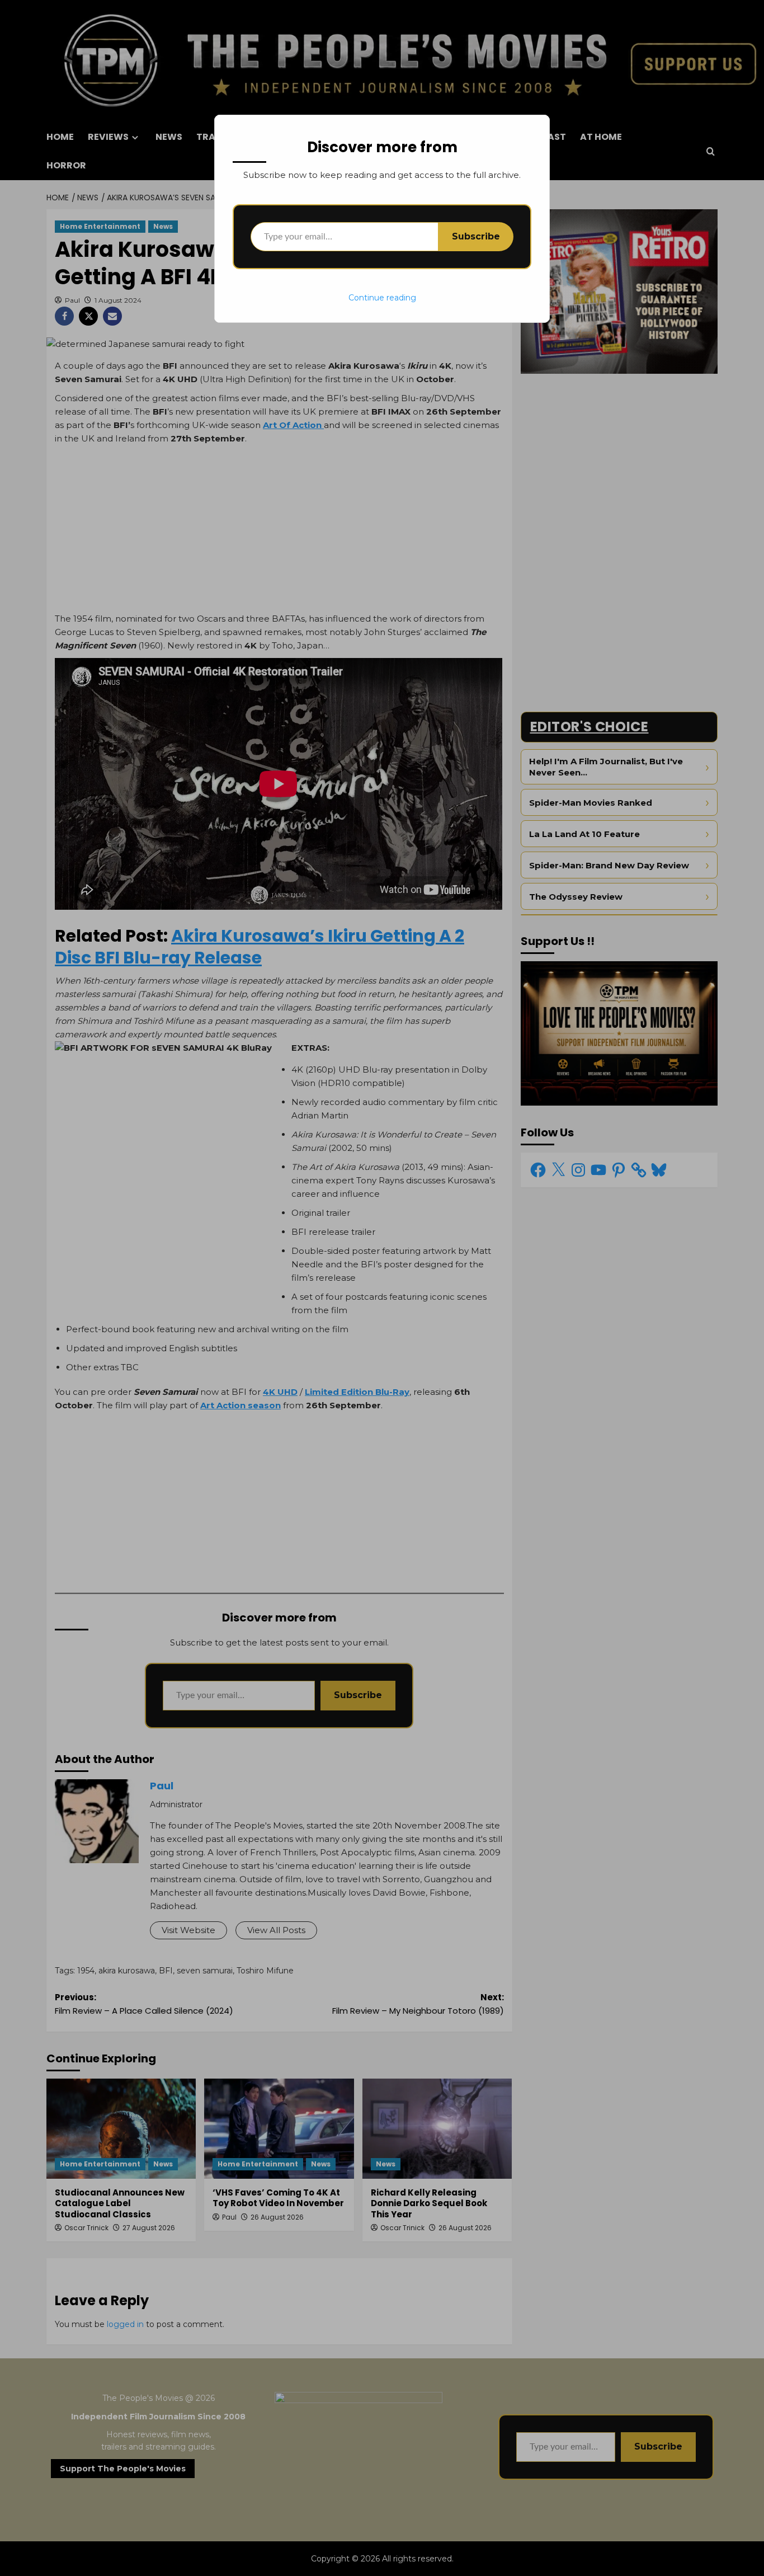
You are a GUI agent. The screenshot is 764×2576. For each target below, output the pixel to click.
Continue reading (382, 298)
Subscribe (476, 236)
